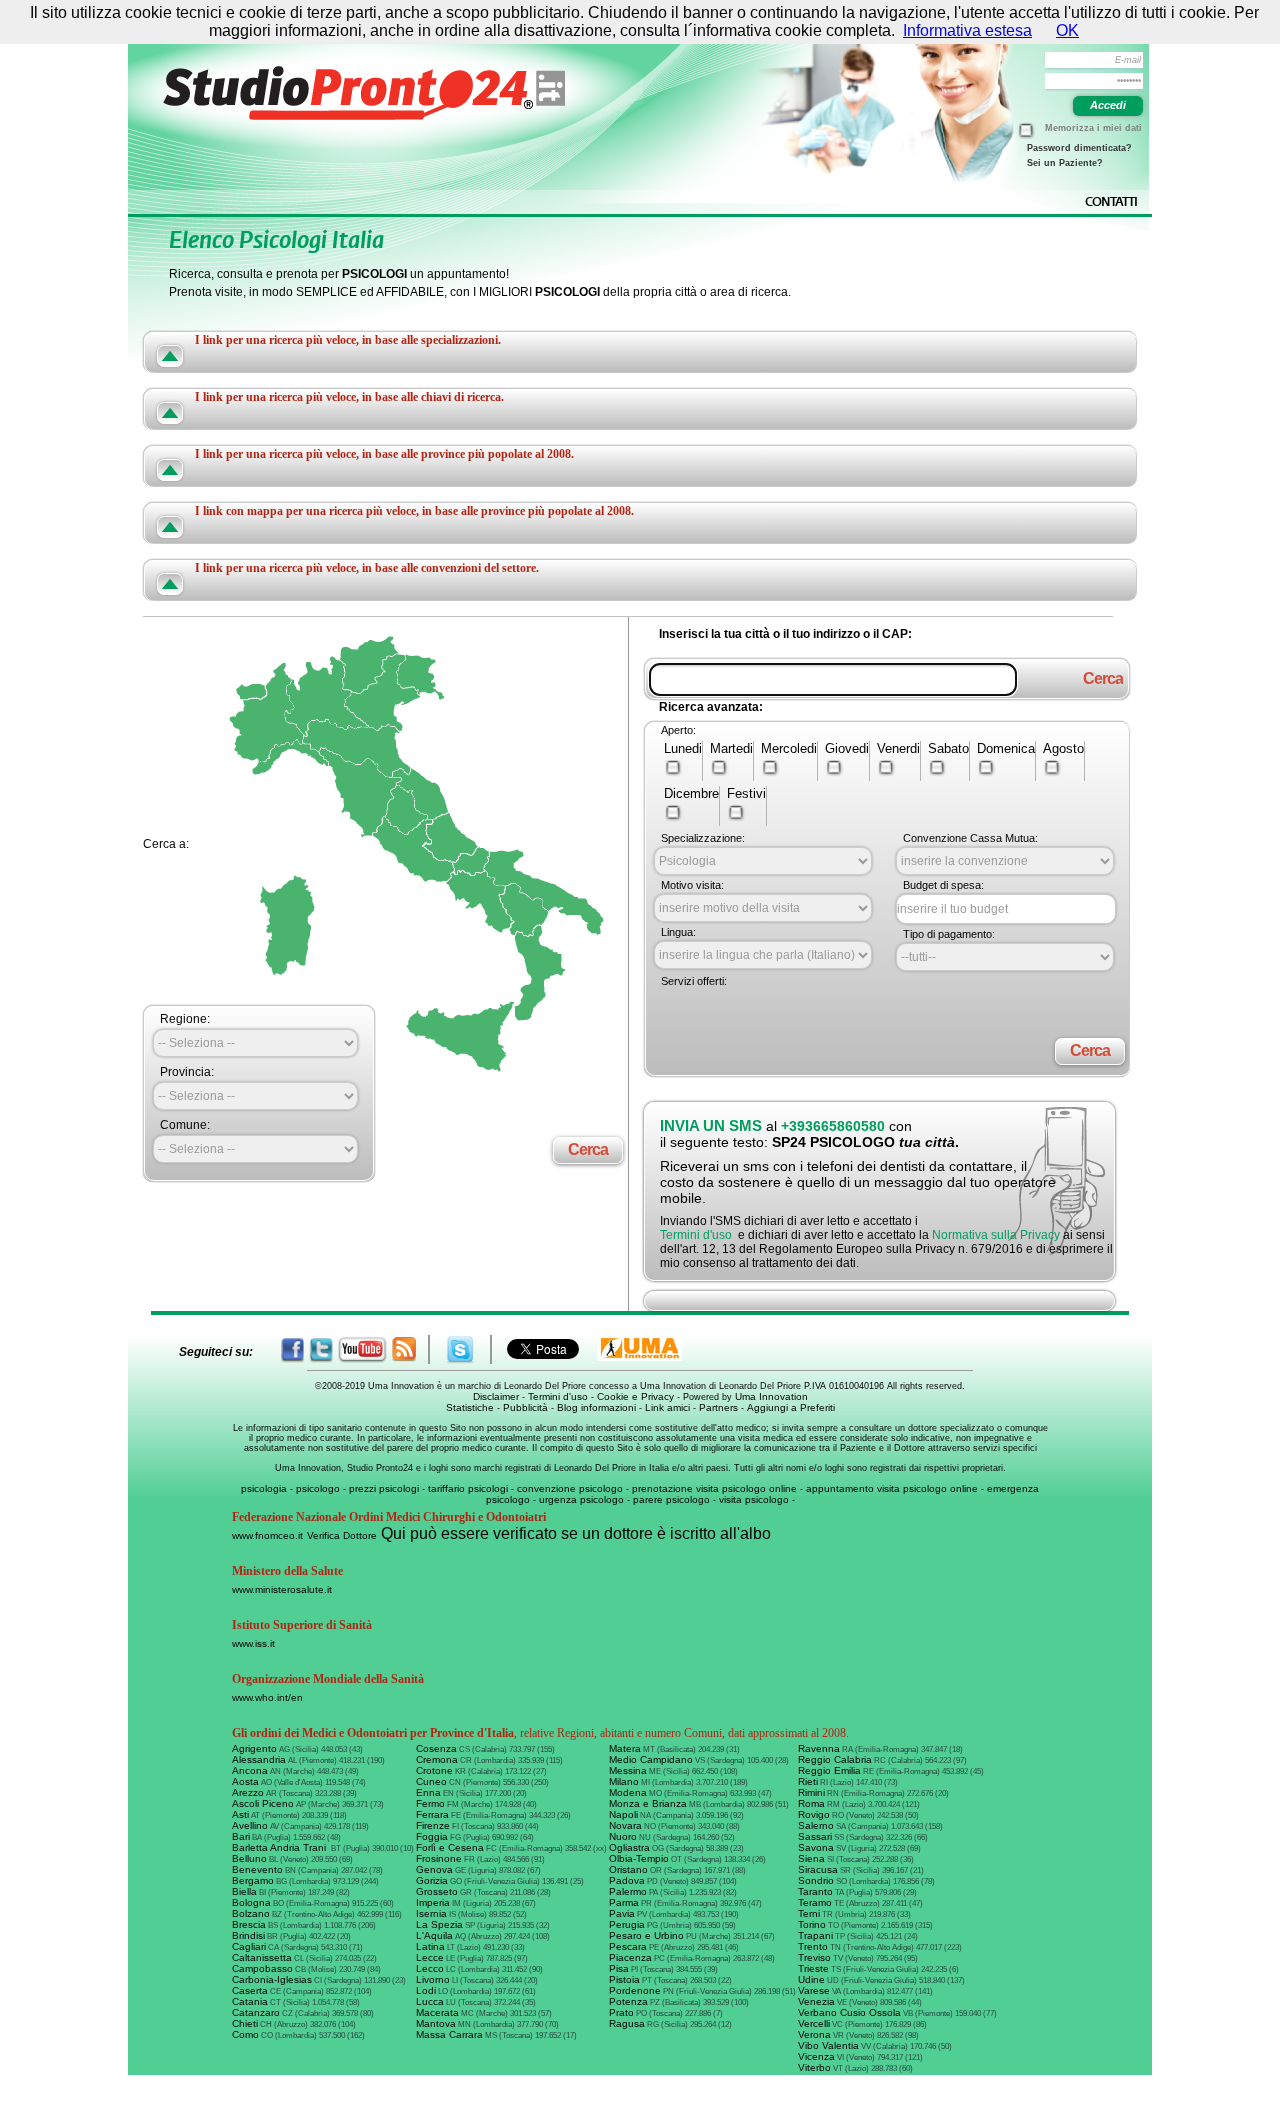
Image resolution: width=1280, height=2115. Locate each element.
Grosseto (437, 1891)
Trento (813, 1946)
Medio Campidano (651, 1759)
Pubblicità (525, 1407)
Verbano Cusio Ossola (849, 2012)
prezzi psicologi (384, 1488)
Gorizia (432, 1880)
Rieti (808, 1781)
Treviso (814, 1957)
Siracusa (818, 1869)
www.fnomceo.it (267, 1535)
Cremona (437, 1759)
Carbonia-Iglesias (272, 1979)
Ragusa (627, 2023)
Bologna (251, 1902)
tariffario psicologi (468, 1488)
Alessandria (259, 1759)
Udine (811, 1979)
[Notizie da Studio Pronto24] (404, 1349)
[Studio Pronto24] (398, 92)
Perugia (627, 1924)
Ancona (250, 1770)
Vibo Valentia (828, 2045)
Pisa (619, 1968)
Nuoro (623, 1836)
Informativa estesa (967, 30)
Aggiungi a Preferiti (791, 1407)
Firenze (433, 1825)
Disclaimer (496, 1396)
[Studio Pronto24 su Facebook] (293, 1349)
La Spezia (439, 1924)
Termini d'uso (696, 1235)
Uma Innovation (771, 1396)
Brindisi (248, 1935)
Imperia (433, 1902)
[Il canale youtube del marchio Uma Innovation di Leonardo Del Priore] (362, 1349)
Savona (816, 1847)
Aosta (245, 1781)
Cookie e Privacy (635, 1396)
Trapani (815, 1935)
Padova (627, 1880)
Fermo (430, 1803)
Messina (628, 1770)
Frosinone (439, 1858)
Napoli (623, 1814)
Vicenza (816, 2056)
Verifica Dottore (342, 1535)
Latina (430, 1946)
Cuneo (431, 1781)
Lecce (430, 1957)
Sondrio (816, 1880)
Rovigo (814, 1814)
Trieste (813, 1968)
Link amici (667, 1407)
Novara (625, 1825)
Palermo (628, 1891)
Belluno (249, 1858)
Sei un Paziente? (1065, 163)
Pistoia (624, 1979)
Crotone (434, 1770)
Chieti (245, 2023)
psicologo (318, 1488)
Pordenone (635, 1990)
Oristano (628, 1869)
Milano (624, 1781)
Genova (434, 1869)
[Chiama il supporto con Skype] (460, 1349)
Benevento (257, 1869)
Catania (250, 2001)
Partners (718, 1407)
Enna (428, 1792)
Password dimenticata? (1079, 148)
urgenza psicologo (581, 1499)
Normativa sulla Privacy (996, 1235)
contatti (1111, 202)
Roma (811, 1803)
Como (245, 2034)
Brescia (249, 1924)
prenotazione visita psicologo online (714, 1488)
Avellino (250, 1825)
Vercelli (814, 2023)
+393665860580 (833, 1126)
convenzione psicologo (570, 1488)
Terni (809, 1913)
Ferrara (432, 1814)
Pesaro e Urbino (646, 1935)
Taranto (815, 1891)
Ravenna (819, 1748)
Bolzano (251, 1913)
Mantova (436, 2023)
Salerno (816, 1825)
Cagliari (249, 1946)
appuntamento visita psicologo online (892, 1488)
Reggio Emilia (829, 1770)
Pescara (628, 1946)
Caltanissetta (262, 1957)
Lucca (430, 2001)
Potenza (628, 2001)
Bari (241, 1836)
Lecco (430, 1968)
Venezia (816, 2001)
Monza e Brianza (648, 1803)
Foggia (432, 1836)
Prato (621, 2012)
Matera (625, 1748)
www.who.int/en (267, 1697)
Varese (814, 1990)
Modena (628, 1792)
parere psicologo (671, 1499)
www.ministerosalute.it (282, 1589)
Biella (244, 1891)
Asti (240, 1814)
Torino (812, 1924)
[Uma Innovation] (639, 1348)
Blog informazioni (596, 1407)
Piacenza (630, 1957)
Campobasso (262, 1968)
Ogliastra (629, 1847)
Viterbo (814, 2067)
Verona (814, 2034)
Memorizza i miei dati (1093, 128)
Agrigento (254, 1748)
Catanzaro (256, 2012)
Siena (811, 1858)
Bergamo (253, 1880)
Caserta (250, 1990)
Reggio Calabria (835, 1759)
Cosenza (436, 1748)
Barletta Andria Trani (280, 1847)
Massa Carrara (449, 2034)
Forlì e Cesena (450, 1847)
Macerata (437, 2012)
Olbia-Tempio (639, 1858)
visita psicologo (754, 1499)
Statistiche (470, 1407)
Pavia (622, 1913)
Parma (624, 1902)
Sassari (815, 1836)
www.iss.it (253, 1643)
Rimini (811, 1792)
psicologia (264, 1488)
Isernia (431, 1913)
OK (1067, 30)
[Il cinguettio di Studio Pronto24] (321, 1349)
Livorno (433, 1979)
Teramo (815, 1902)
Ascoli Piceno (263, 1803)
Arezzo (248, 1792)
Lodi (426, 1990)
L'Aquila (434, 1935)
